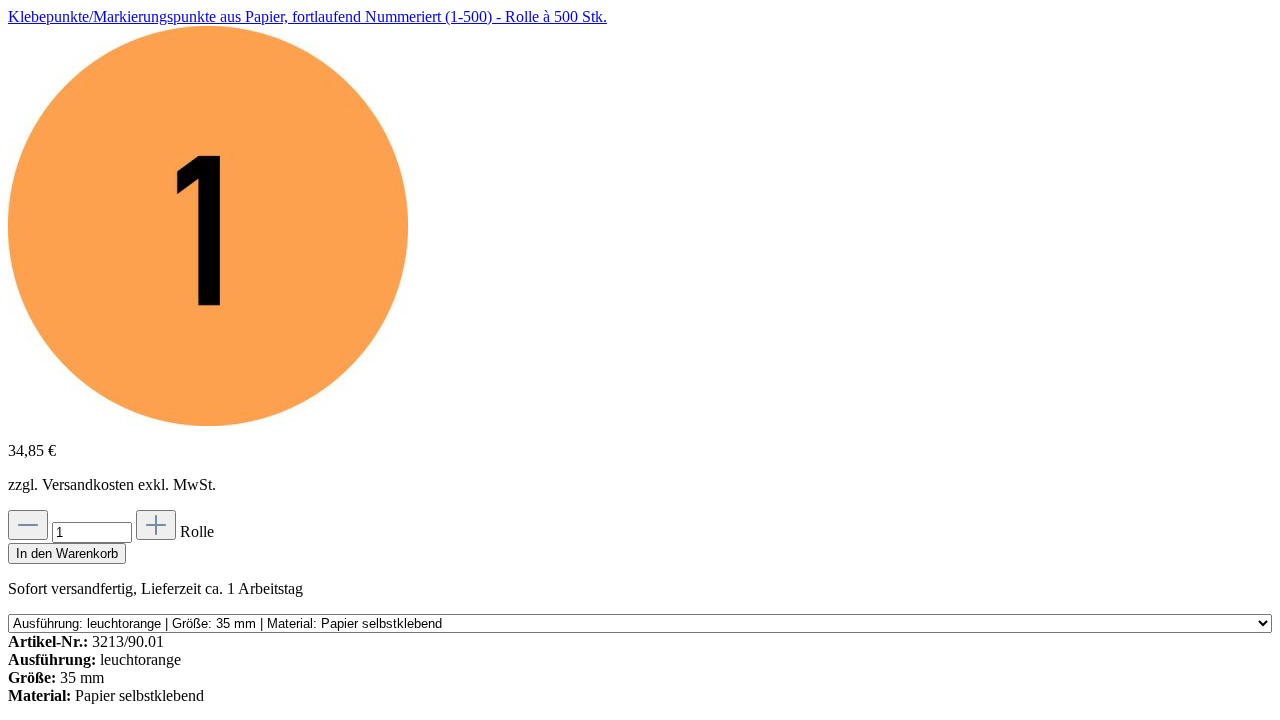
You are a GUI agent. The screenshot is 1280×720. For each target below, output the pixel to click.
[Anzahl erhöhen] (156, 525)
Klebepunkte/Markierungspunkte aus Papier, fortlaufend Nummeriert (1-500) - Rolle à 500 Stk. (307, 16)
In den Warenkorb (67, 553)
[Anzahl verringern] (28, 525)
